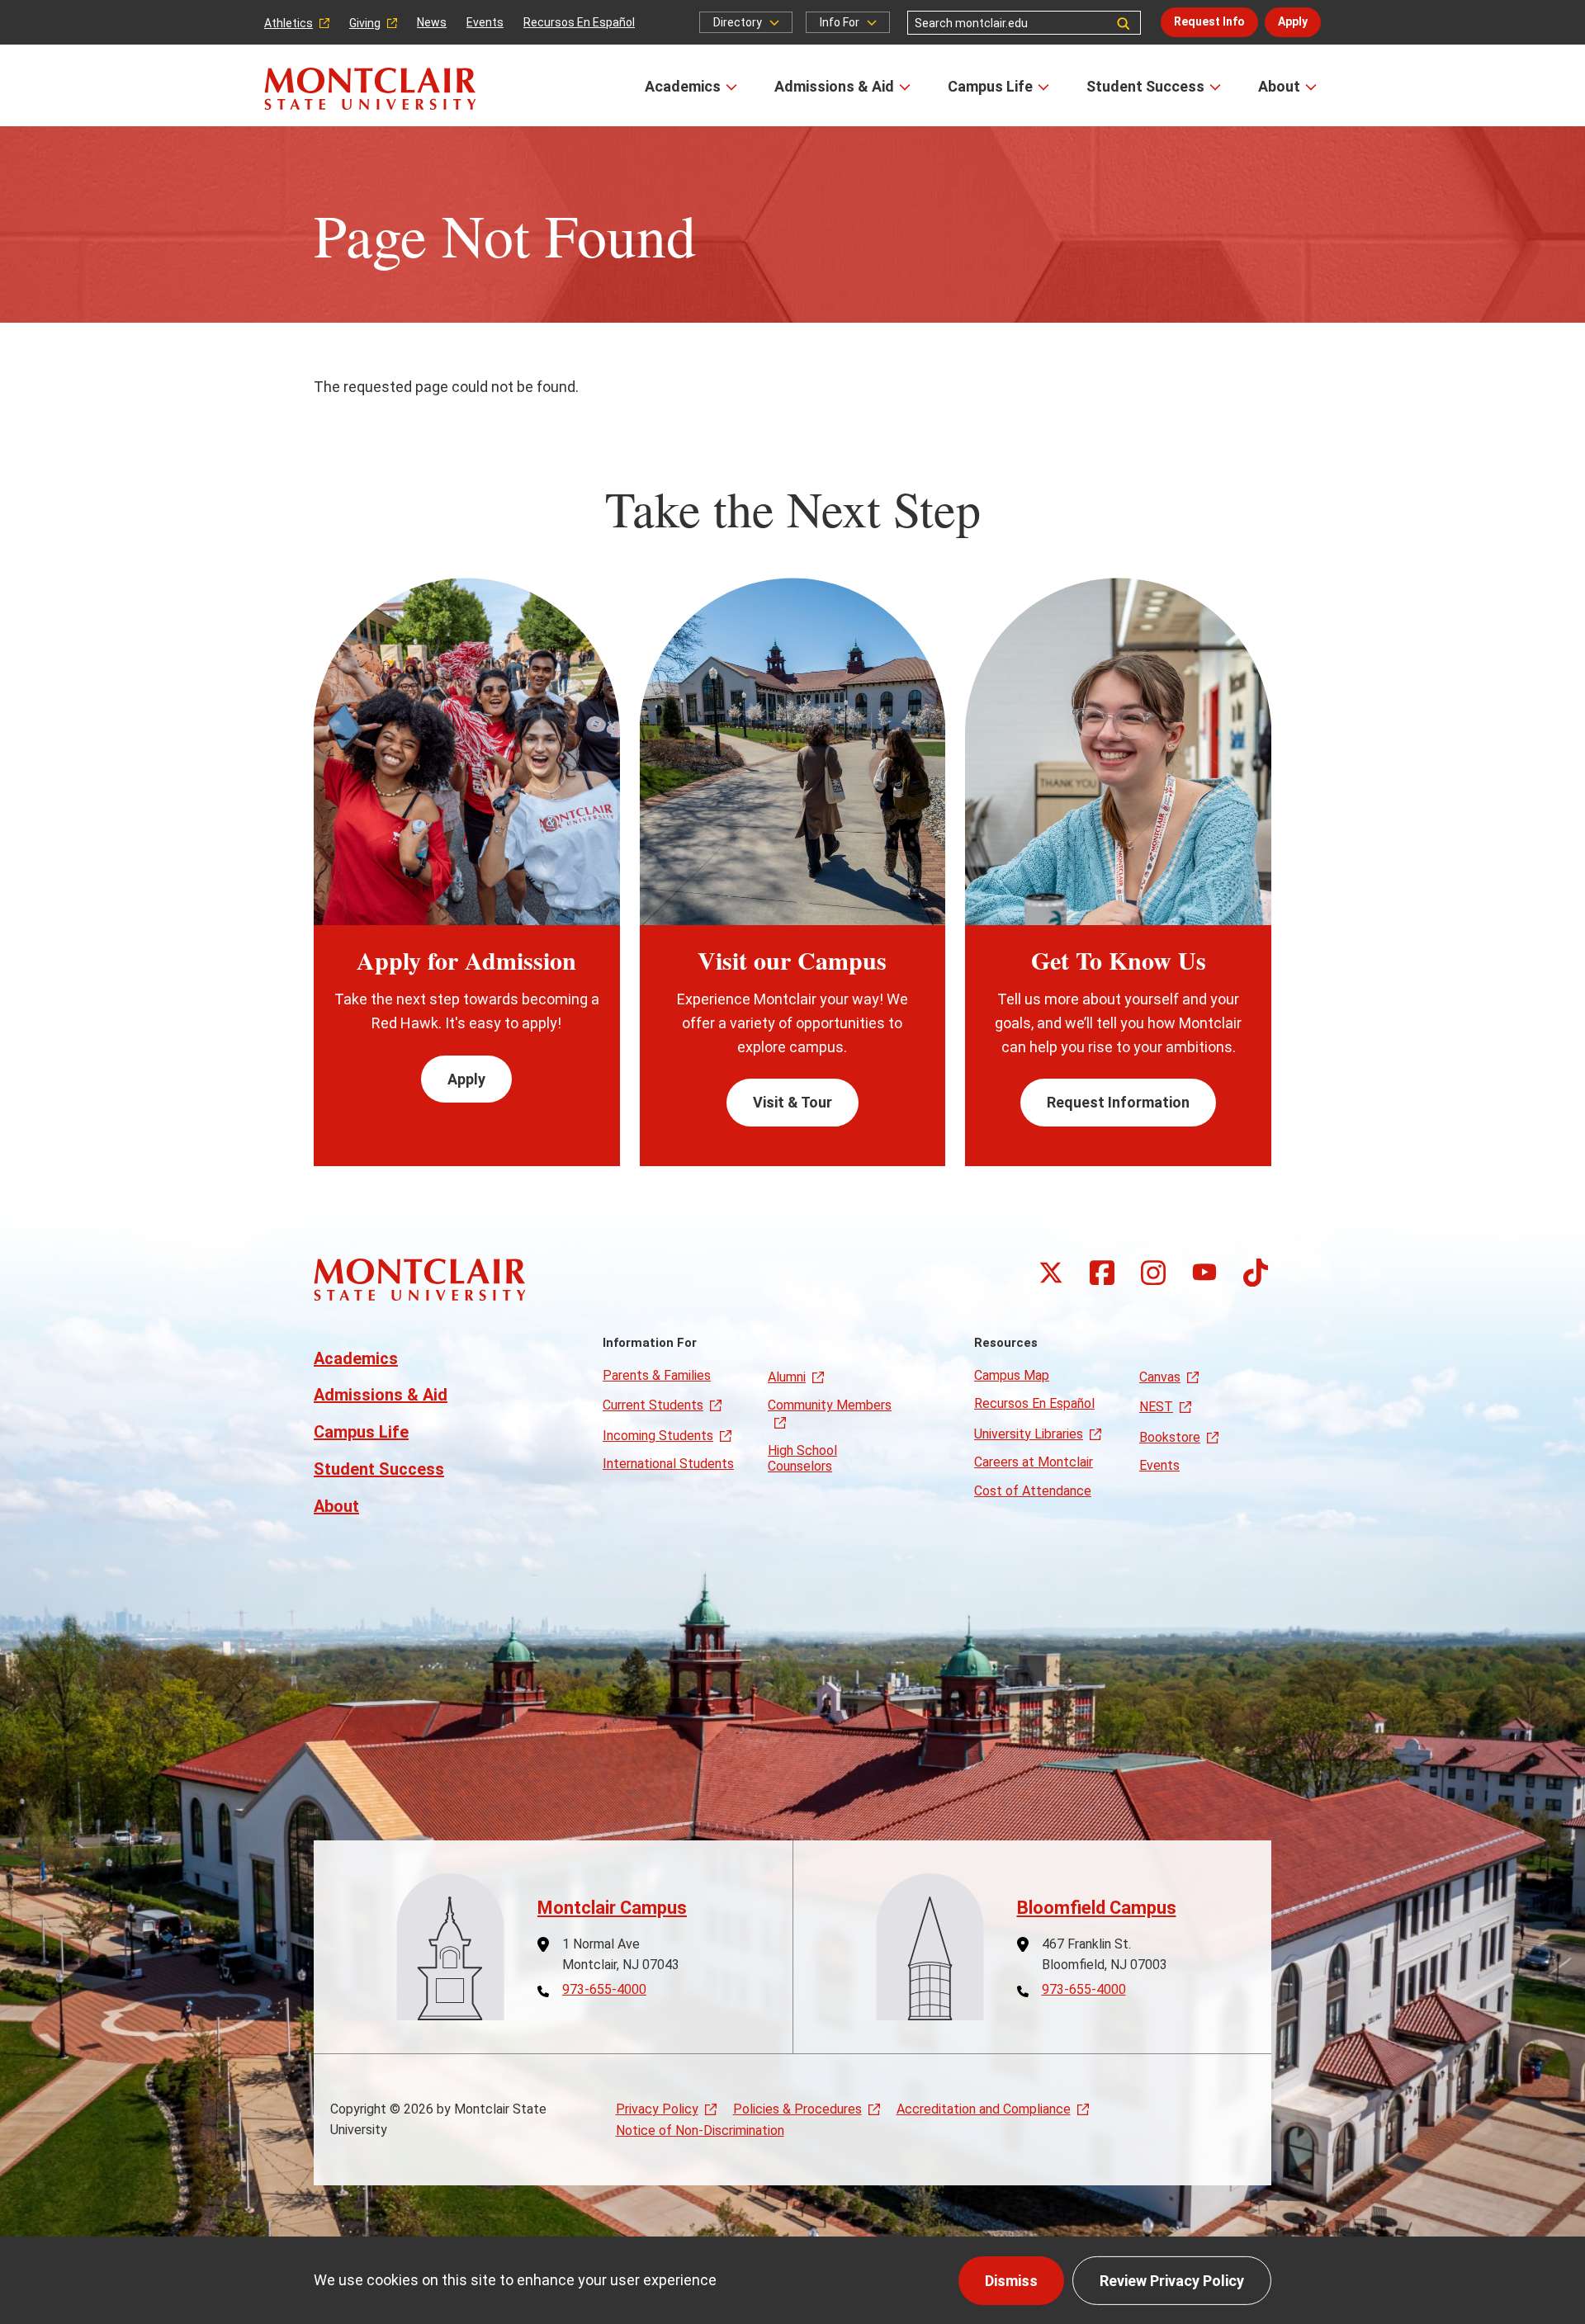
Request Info (1209, 21)
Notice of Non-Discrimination (700, 2130)
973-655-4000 (604, 1990)
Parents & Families (657, 1375)
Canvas (1160, 1377)
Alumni (787, 1377)
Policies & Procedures (797, 2109)
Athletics (289, 23)
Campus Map (1012, 1375)
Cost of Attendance (1033, 1491)
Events (485, 22)
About (1279, 86)
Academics (683, 86)
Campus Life (990, 86)
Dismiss (1011, 2281)
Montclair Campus (612, 1908)
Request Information (1118, 1102)
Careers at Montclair (1034, 1462)
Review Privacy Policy (1172, 2281)
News (432, 22)
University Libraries (1029, 1434)
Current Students (653, 1405)
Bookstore (1170, 1437)
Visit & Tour (792, 1102)
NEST (1156, 1407)
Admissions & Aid (834, 86)
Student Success (1145, 86)
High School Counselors (802, 1458)
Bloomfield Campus (1097, 1908)
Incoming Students (658, 1436)
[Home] (370, 89)
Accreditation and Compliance (984, 2109)
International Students (668, 1464)
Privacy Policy (657, 2109)
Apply (1293, 21)
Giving (365, 23)
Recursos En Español (579, 22)
